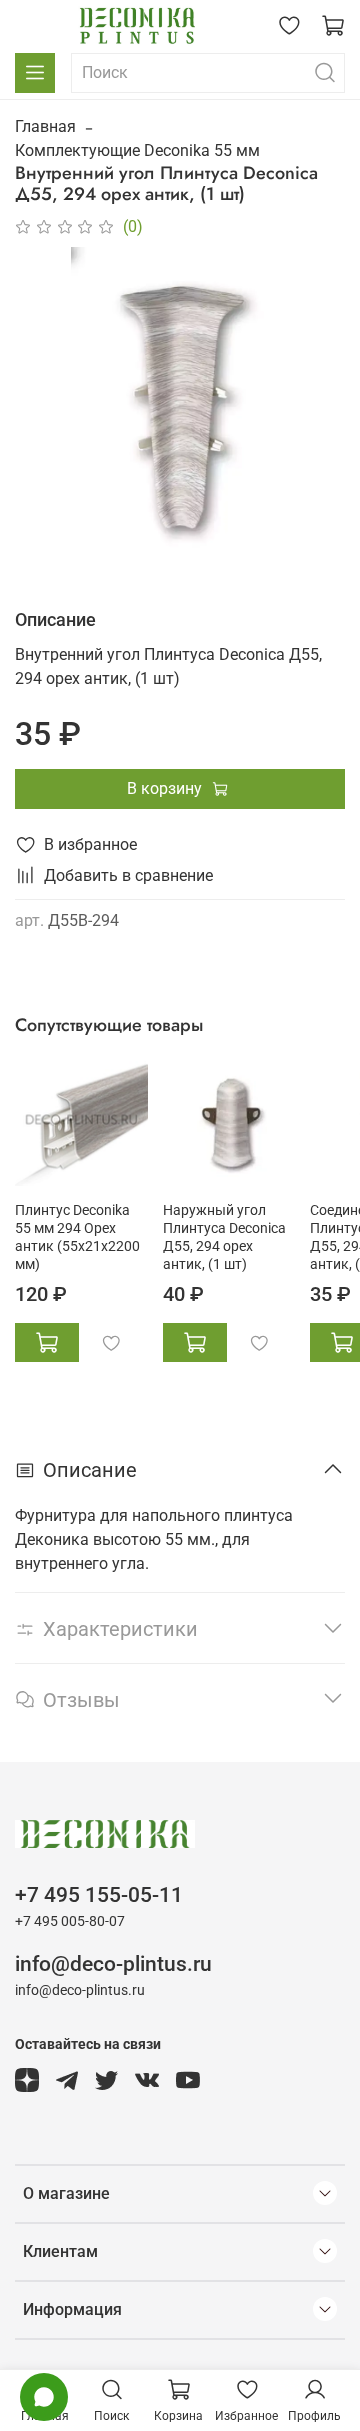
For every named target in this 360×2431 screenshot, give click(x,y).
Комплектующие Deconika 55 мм (137, 150)
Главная (45, 126)
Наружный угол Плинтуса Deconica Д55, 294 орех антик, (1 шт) (224, 1236)
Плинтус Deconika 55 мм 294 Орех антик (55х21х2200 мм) (77, 1236)
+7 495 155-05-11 (99, 1895)
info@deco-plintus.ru (113, 1964)
